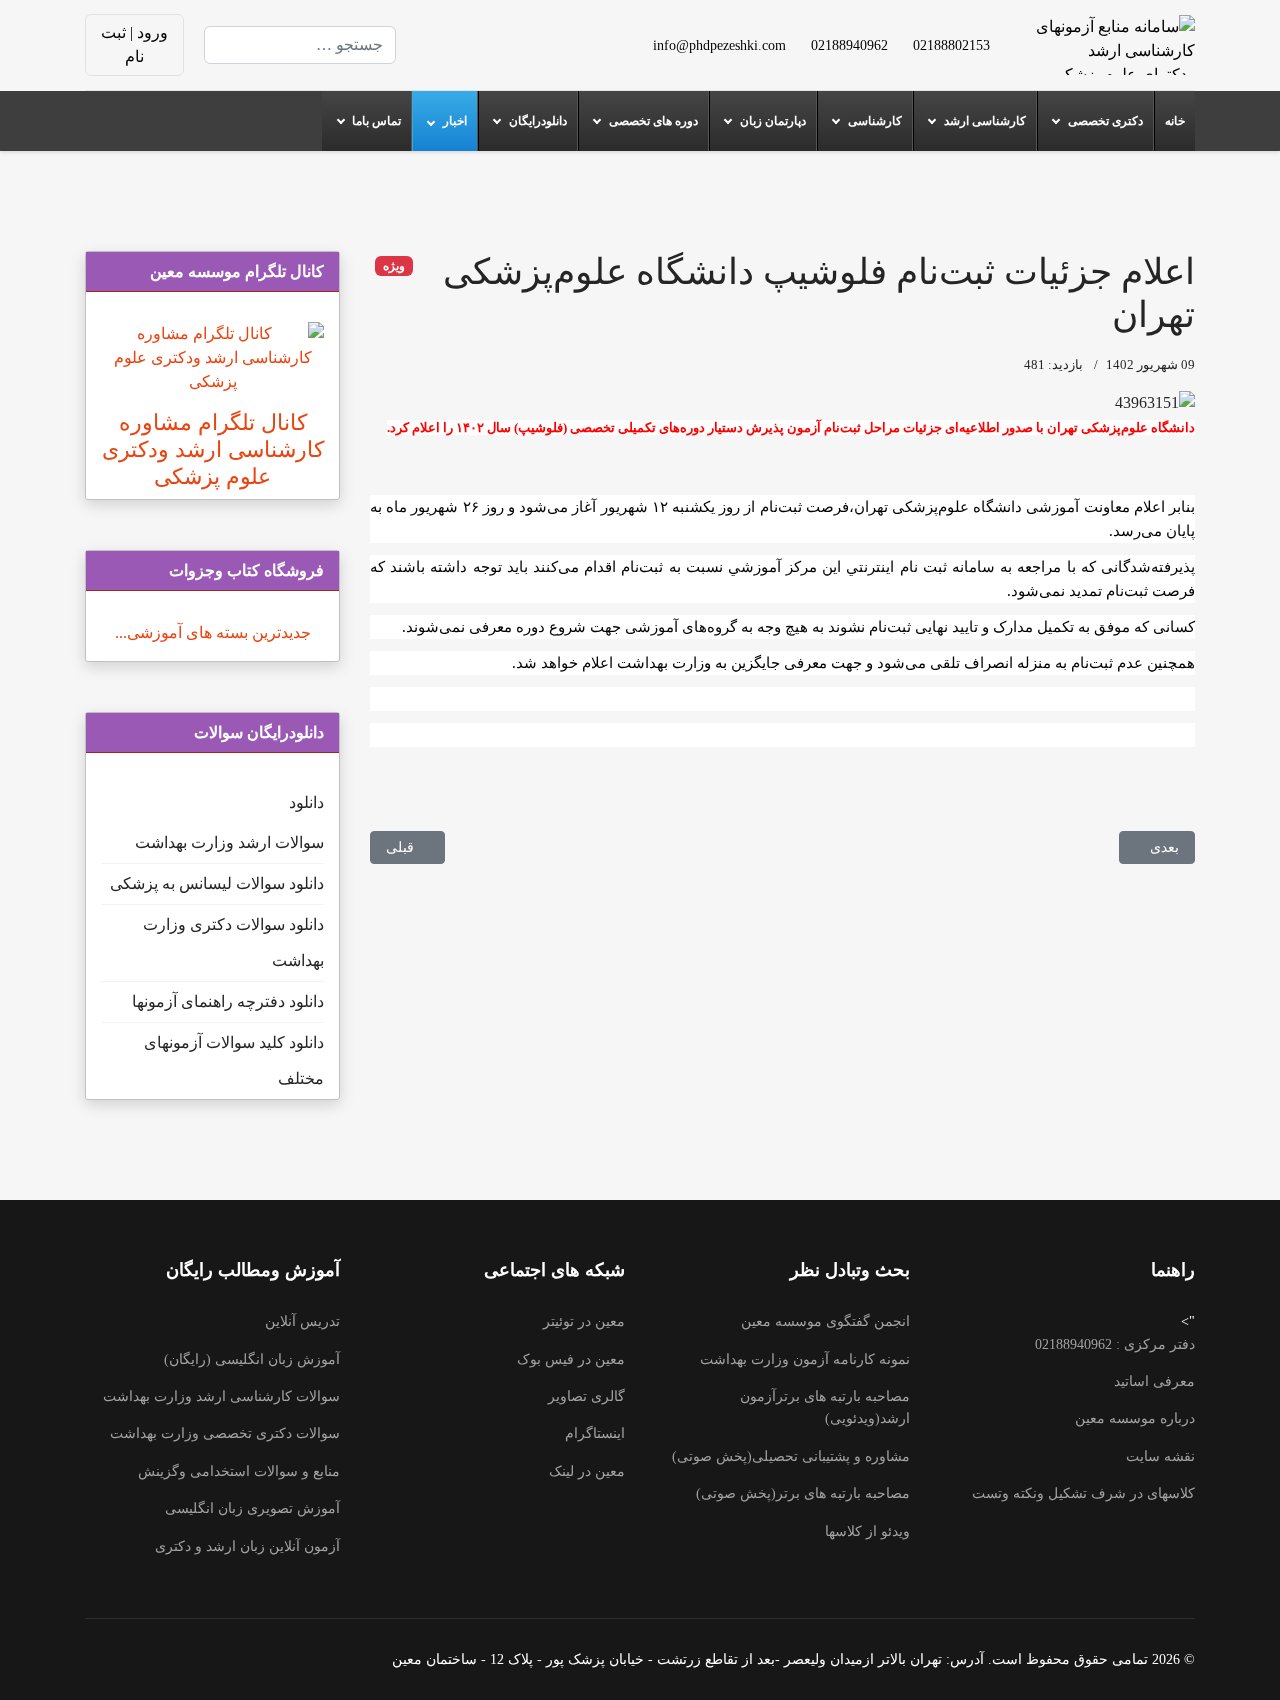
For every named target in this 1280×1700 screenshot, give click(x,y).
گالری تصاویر (586, 1396)
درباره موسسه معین (1135, 1418)
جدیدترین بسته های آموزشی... (213, 632)
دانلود (306, 802)
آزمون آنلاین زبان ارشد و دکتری (247, 1546)
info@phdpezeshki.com (719, 45)
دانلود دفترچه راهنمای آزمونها (228, 1001)
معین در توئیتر (584, 1321)
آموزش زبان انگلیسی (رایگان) (252, 1359)
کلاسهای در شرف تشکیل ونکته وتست (1083, 1493)
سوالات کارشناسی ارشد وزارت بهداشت (221, 1396)
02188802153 (951, 45)
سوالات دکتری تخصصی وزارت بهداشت (225, 1433)
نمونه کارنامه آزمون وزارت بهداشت (805, 1359)
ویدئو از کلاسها (867, 1531)
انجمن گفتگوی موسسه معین (825, 1321)
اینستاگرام (595, 1433)
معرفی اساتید (1154, 1381)
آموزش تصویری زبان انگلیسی (252, 1508)
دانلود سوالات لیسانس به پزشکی (217, 883)
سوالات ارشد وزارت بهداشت (229, 842)
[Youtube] (524, 32)
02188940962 (849, 45)
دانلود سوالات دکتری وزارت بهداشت (233, 942)
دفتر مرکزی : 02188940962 (1115, 1344)
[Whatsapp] (492, 56)
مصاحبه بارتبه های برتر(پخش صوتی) (803, 1493)
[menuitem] (1174, 121)
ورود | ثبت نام (134, 44)
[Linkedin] (492, 32)
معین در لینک (587, 1471)
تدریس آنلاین (302, 1321)
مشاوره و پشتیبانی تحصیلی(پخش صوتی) (791, 1456)
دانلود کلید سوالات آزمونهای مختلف (234, 1060)
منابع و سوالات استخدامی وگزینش (239, 1471)
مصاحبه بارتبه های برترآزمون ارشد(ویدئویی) (825, 1407)
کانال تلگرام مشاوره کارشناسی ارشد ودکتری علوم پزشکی (213, 449)
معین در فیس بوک (571, 1359)
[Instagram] (524, 56)
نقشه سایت (1160, 1456)
